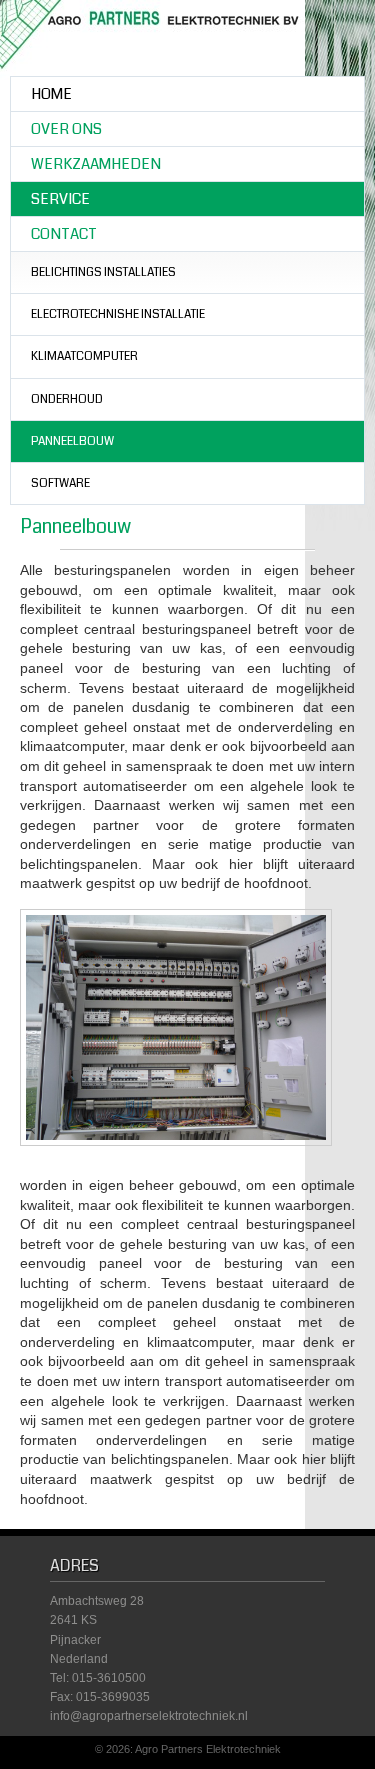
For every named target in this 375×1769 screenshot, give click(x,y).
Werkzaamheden (96, 164)
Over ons (66, 129)
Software (60, 483)
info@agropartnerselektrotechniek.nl (149, 1716)
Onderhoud (67, 399)
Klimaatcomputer (84, 356)
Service (60, 199)
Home (51, 94)
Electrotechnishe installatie (118, 314)
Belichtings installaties (103, 272)
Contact (64, 234)
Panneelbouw (72, 441)
